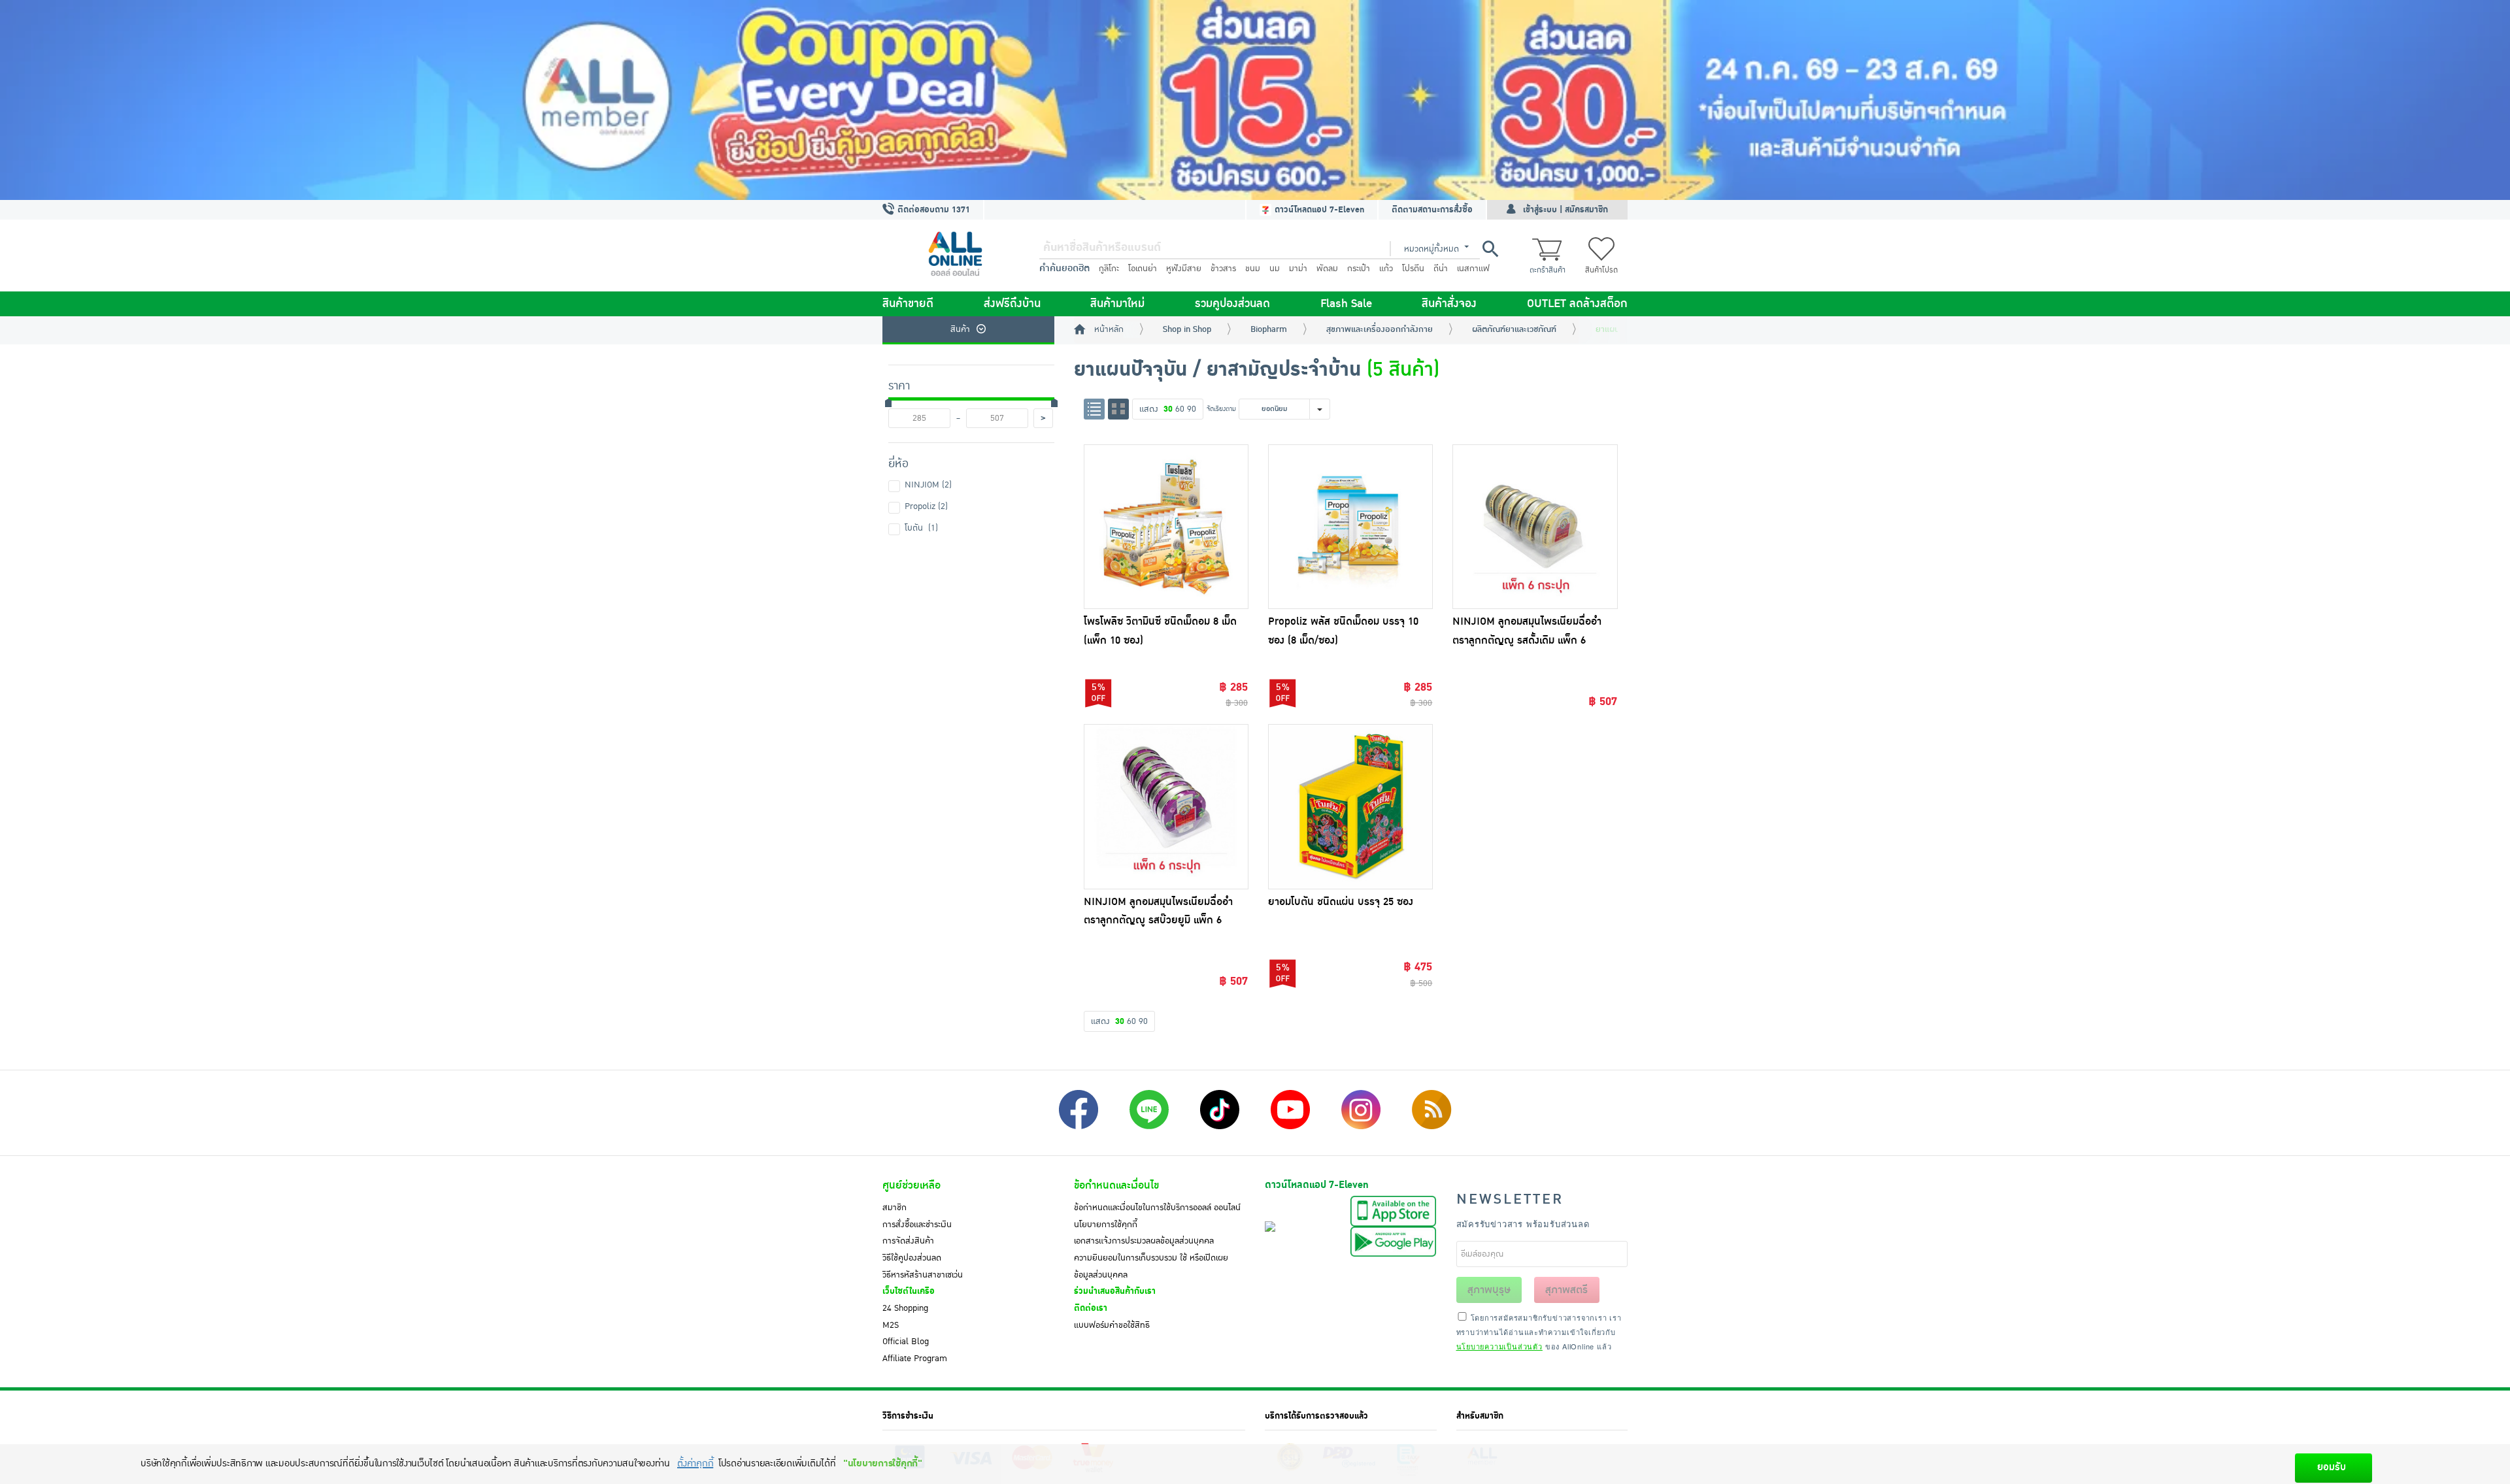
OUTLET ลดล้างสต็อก (1577, 304)
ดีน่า (1441, 269)
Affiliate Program (915, 1359)
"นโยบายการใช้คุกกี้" (883, 1463)
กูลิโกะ (1109, 269)
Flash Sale (1346, 304)
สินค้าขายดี (908, 304)
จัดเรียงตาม (1221, 409)
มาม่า (1298, 269)
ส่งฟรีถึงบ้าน (1012, 304)
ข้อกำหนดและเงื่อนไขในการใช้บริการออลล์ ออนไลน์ (1157, 1208)
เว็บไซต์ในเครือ (909, 1291)
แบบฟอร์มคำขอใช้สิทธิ (1112, 1325)
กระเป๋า (1359, 269)
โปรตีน (1413, 269)
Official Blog (906, 1342)
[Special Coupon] (1255, 100)
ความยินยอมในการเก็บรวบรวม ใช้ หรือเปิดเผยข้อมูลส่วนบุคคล (1151, 1266)
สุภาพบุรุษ (1489, 1290)
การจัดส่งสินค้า (908, 1241)
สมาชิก (895, 1208)
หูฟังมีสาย (1184, 269)
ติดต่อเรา (1091, 1308)
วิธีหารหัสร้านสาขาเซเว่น (923, 1275)
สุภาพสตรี (1566, 1290)
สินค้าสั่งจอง (1449, 304)
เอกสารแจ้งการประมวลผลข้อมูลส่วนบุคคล (1144, 1241)
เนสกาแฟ (1473, 269)
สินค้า (960, 329)
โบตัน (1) (921, 528)
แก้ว (1386, 269)
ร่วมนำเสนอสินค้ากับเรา (1115, 1291)
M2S (891, 1325)
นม (1275, 269)
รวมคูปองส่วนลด (1232, 304)
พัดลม (1327, 269)
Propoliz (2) (926, 506)
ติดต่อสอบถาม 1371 (932, 210)
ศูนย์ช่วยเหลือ (912, 1185)
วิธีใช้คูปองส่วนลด (912, 1258)
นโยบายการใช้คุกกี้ (1106, 1225)
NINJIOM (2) (928, 485)
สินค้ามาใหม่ (1117, 304)
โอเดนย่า (1143, 269)
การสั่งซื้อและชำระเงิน (917, 1225)
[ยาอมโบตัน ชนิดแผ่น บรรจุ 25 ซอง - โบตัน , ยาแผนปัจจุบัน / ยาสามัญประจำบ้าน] (1350, 806)
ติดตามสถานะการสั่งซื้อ (1432, 210)
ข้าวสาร (1223, 269)
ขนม (1253, 269)
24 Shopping (905, 1308)
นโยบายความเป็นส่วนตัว (1499, 1346)
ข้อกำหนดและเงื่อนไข (1116, 1185)
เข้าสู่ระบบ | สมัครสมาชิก (1565, 210)
